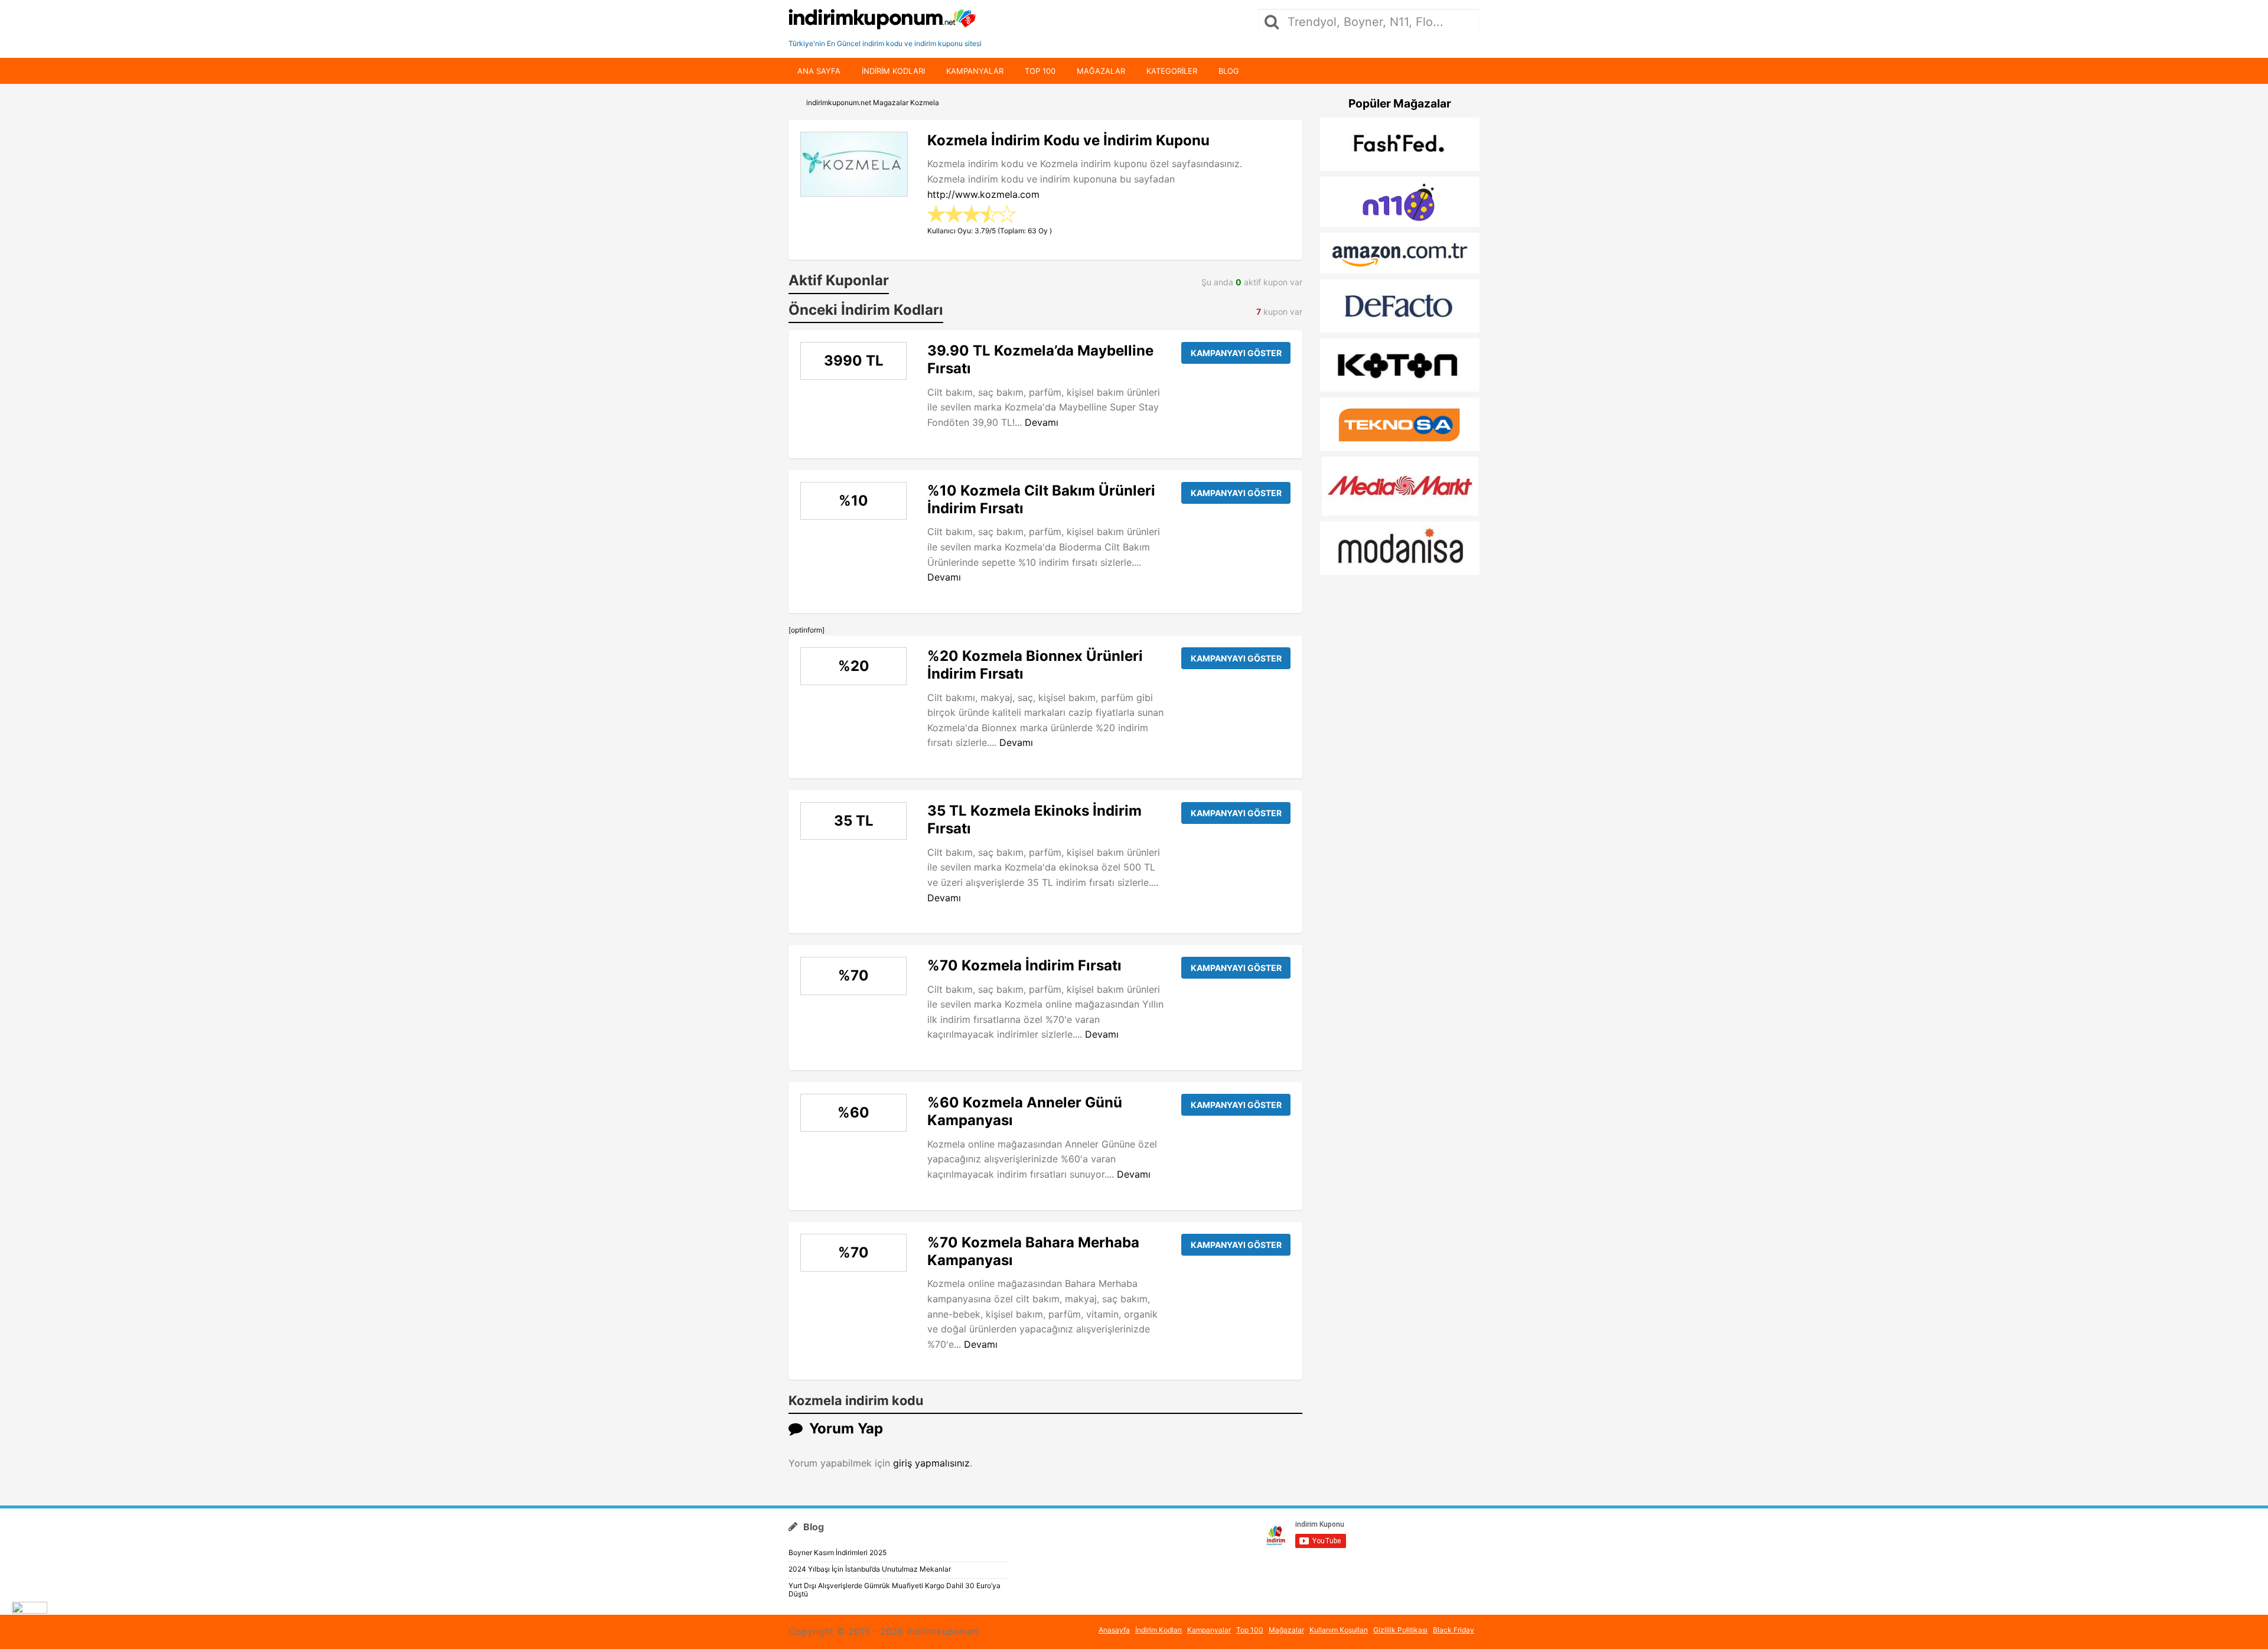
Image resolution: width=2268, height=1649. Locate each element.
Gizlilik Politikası (1400, 1630)
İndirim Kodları (1159, 1630)
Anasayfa (1114, 1630)
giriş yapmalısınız (931, 1463)
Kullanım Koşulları (1339, 1630)
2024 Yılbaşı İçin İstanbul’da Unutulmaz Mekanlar (870, 1569)
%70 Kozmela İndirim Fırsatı (1024, 965)
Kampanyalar (975, 71)
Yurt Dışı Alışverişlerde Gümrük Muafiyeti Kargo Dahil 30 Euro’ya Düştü (895, 1590)
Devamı (1042, 422)
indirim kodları (893, 71)
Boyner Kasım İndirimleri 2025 (838, 1552)
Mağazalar (1101, 71)
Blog (1229, 71)
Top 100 (1040, 71)
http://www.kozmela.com (983, 194)
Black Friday (1454, 1630)
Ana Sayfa (819, 71)
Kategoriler (1172, 71)
